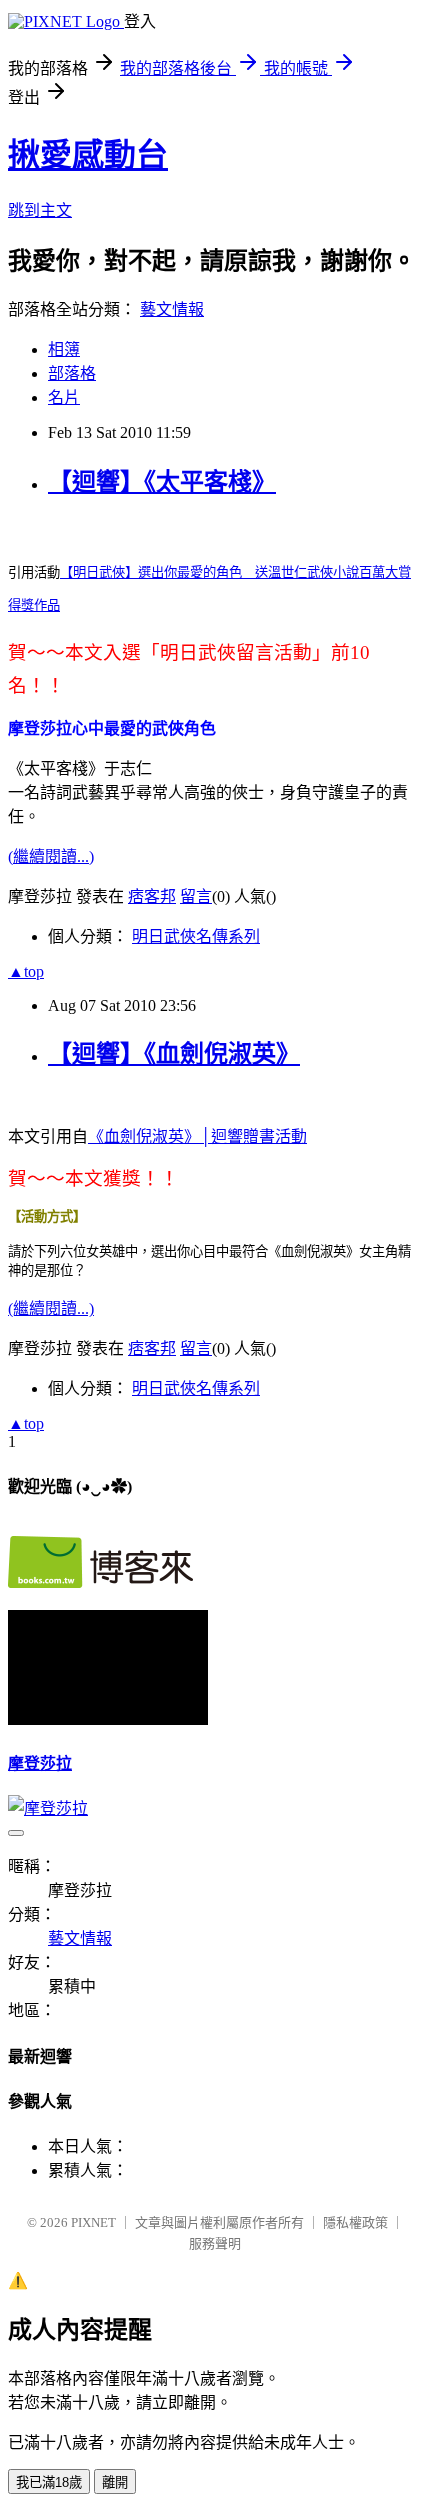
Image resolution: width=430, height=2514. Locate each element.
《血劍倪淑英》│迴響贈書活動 (197, 1136)
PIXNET (93, 2222)
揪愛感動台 (88, 155)
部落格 (72, 373)
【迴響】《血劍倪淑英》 (174, 1054)
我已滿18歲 (49, 2482)
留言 (196, 896)
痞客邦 (152, 896)
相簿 (64, 349)
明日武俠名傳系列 (196, 936)
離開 (115, 2482)
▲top (26, 971)
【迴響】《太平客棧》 (162, 482)
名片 (64, 397)
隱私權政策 (355, 2222)
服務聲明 (215, 2243)
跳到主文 (40, 210)
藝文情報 (172, 309)
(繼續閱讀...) (51, 856)
